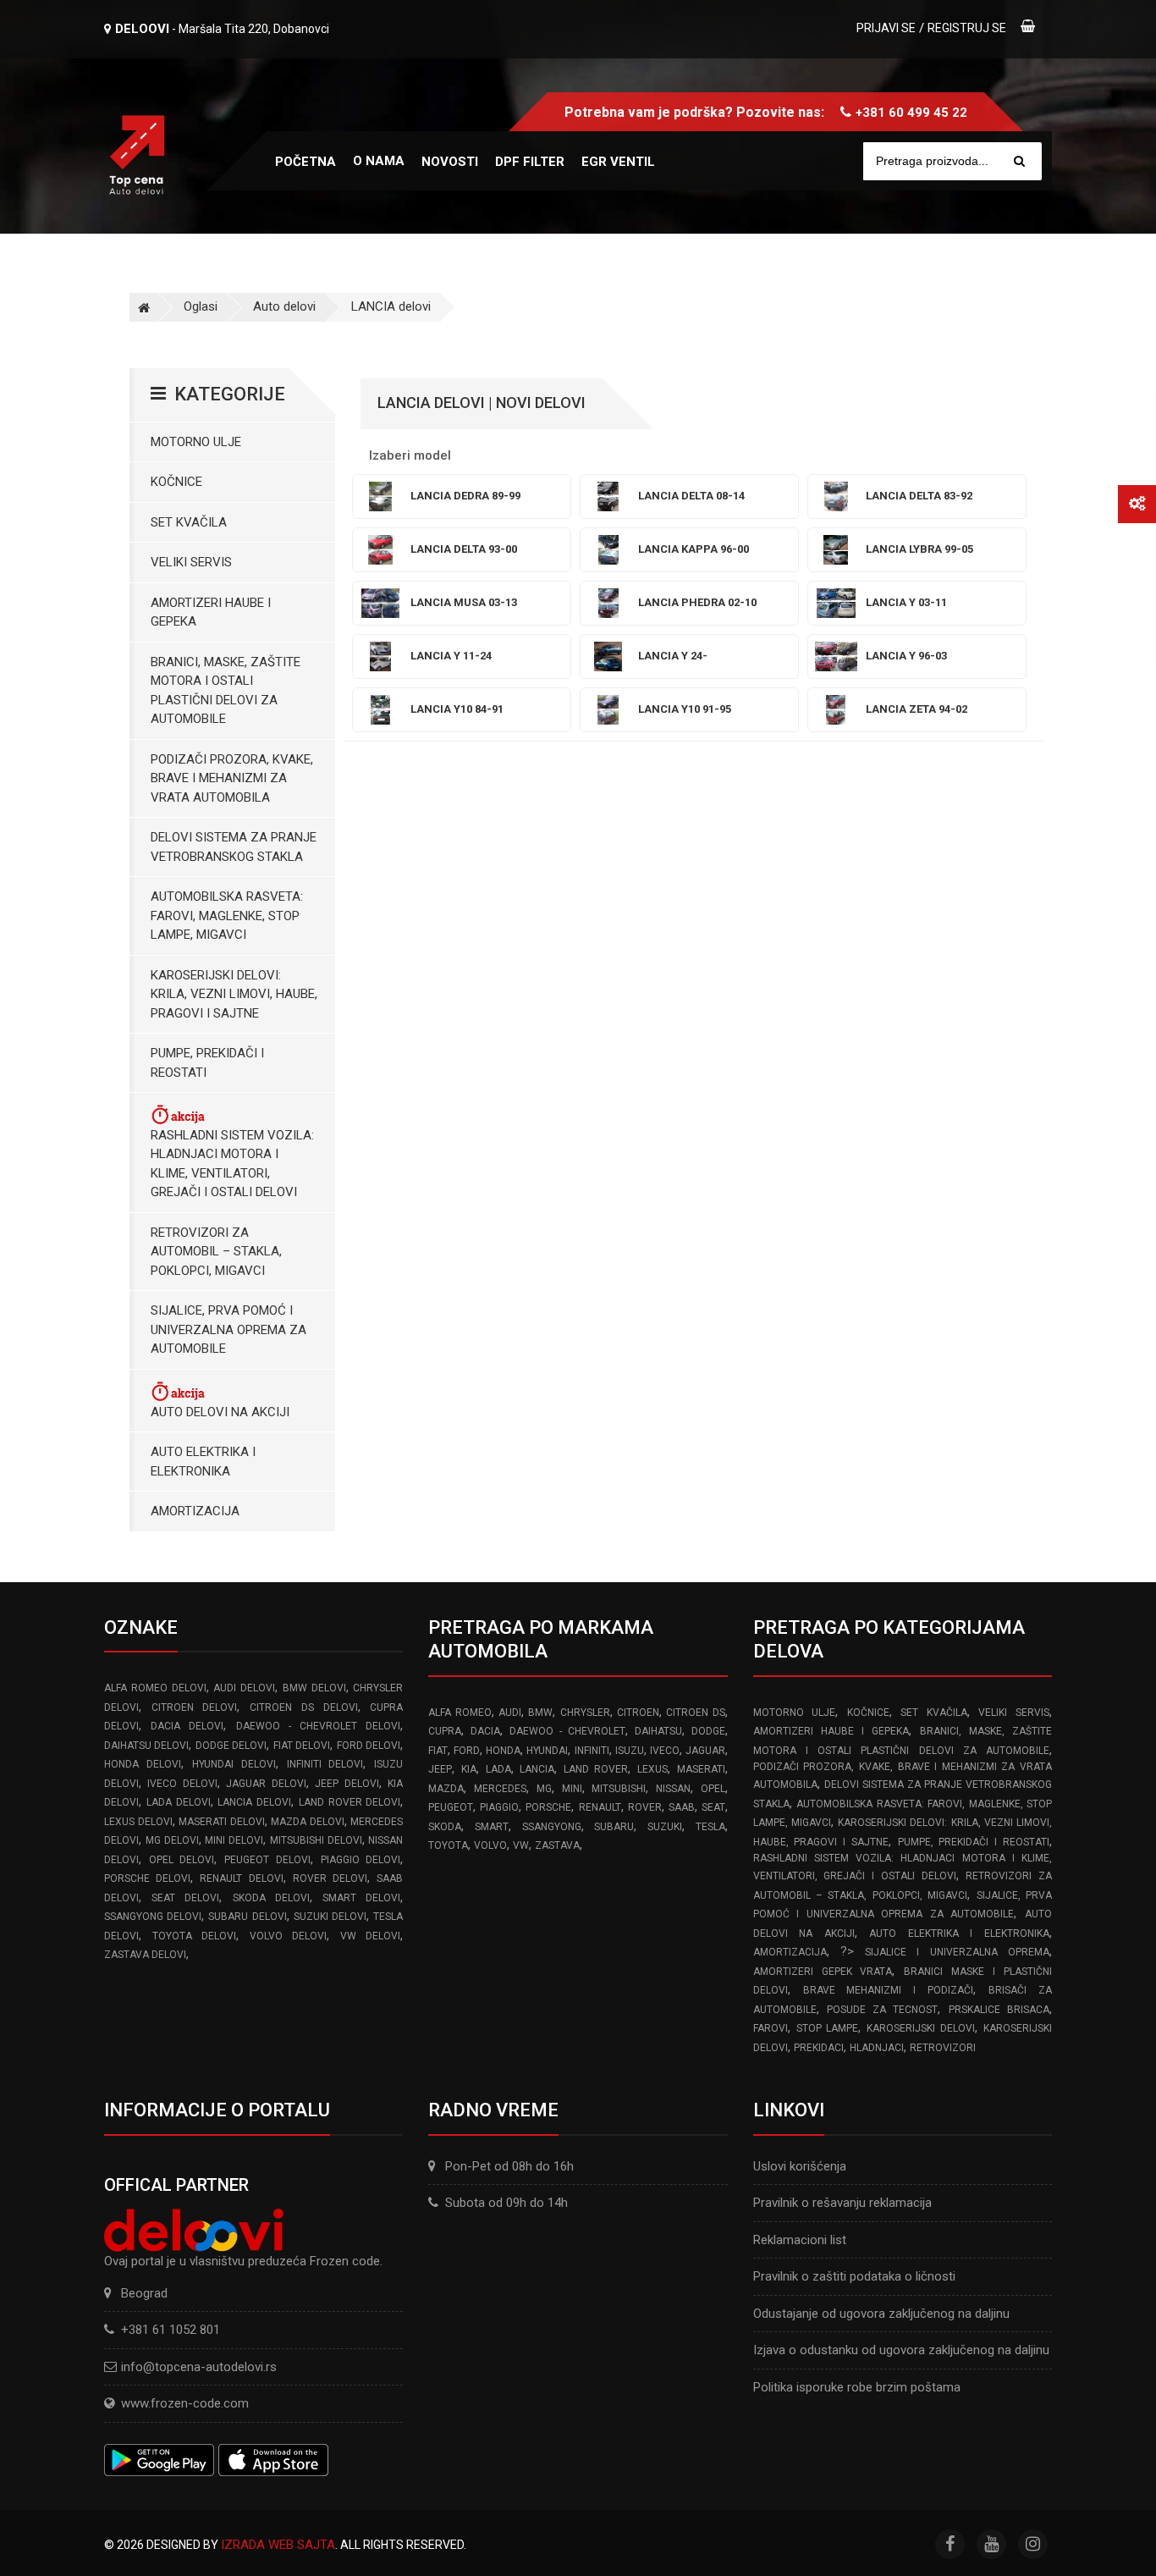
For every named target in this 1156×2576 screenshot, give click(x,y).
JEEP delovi (347, 1784)
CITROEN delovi (195, 1707)
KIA (469, 1769)
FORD (467, 1751)
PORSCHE (548, 1807)
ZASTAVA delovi (145, 1955)
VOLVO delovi (289, 1936)
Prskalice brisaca (999, 2010)
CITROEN (638, 1713)
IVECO (665, 1751)
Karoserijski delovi (921, 2028)
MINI (572, 1789)
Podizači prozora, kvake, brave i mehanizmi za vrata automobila (232, 778)
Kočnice (176, 482)
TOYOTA (448, 1845)
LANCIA (537, 1769)
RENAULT (600, 1807)
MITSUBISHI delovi (316, 1840)
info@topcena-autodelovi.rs (199, 2367)
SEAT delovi (185, 1898)
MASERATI (701, 1769)
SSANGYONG (552, 1827)
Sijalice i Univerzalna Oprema (957, 1952)
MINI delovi (234, 1840)
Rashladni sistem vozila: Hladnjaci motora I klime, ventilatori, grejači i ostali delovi (232, 1164)
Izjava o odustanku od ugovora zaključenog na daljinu (901, 2350)
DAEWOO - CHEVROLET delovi (319, 1726)
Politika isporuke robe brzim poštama (857, 2387)
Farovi (771, 2028)
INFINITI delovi (325, 1764)
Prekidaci (819, 2048)
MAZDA (446, 1789)
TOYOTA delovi (195, 1936)
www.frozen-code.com (185, 2403)
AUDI (510, 1713)
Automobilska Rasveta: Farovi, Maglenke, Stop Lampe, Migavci (227, 916)
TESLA (710, 1827)
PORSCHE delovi (147, 1878)
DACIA (485, 1731)
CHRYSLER (585, 1713)
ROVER (645, 1807)
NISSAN (673, 1789)
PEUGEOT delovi (267, 1860)
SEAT (713, 1807)
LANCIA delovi (391, 306)
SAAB (682, 1807)
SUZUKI (665, 1827)
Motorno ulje (196, 442)
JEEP (440, 1769)
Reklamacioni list (800, 2240)
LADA (498, 1769)
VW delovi (371, 1936)
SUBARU (614, 1827)
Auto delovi (284, 306)
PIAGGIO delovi (361, 1860)
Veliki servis (191, 562)
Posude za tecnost (883, 2010)
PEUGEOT (451, 1807)
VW (521, 1845)
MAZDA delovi (308, 1822)
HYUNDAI (547, 1751)
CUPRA (445, 1731)
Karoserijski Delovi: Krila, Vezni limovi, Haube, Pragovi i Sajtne (234, 994)
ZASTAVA (557, 1845)
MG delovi (172, 1840)
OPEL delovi (182, 1860)
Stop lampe (828, 2028)
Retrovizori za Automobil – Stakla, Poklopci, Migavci (216, 1252)
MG (544, 1789)
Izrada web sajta (278, 2545)
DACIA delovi (187, 1726)
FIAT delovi (302, 1746)
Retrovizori (943, 2048)
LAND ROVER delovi (350, 1802)
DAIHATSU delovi (146, 1746)
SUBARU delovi (247, 1917)
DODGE (708, 1731)
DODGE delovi (231, 1746)
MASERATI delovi (222, 1822)
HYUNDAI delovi (234, 1764)
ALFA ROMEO (460, 1713)
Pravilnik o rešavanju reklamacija (842, 2203)
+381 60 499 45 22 (911, 113)
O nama (379, 161)
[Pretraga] (1019, 161)
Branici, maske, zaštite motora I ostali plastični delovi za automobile (226, 691)
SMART (492, 1827)
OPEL (713, 1789)
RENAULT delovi (241, 1878)
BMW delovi (314, 1688)
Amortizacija (195, 1511)
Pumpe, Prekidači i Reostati (207, 1063)
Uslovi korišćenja (800, 2166)
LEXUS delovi (138, 1822)
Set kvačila (189, 522)
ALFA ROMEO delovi (155, 1688)
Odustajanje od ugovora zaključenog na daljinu (881, 2314)
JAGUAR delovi (266, 1784)
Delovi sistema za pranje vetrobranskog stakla (234, 847)
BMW (540, 1713)
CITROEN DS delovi (303, 1707)
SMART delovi (361, 1898)
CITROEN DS (695, 1713)
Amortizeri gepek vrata (823, 1972)
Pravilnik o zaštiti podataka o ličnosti (854, 2276)
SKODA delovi (271, 1898)
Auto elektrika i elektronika (203, 1462)
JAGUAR (705, 1751)
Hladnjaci (877, 2048)
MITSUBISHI (619, 1789)
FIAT (438, 1751)
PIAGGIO (499, 1807)
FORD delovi (369, 1746)
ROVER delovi (330, 1878)
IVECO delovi (182, 1784)
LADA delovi (179, 1802)
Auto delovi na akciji (220, 1412)
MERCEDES (500, 1789)
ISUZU (630, 1751)
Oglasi (201, 306)
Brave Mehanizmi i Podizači (889, 1990)
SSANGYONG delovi (153, 1917)
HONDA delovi (143, 1764)
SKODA (445, 1827)
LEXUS (652, 1769)
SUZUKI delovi (330, 1917)
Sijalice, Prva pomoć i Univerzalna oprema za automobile (228, 1329)
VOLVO (490, 1845)
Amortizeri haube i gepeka (211, 612)
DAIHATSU (658, 1731)
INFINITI (592, 1751)
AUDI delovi (244, 1688)
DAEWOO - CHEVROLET (567, 1731)
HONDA (503, 1751)
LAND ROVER (596, 1769)
